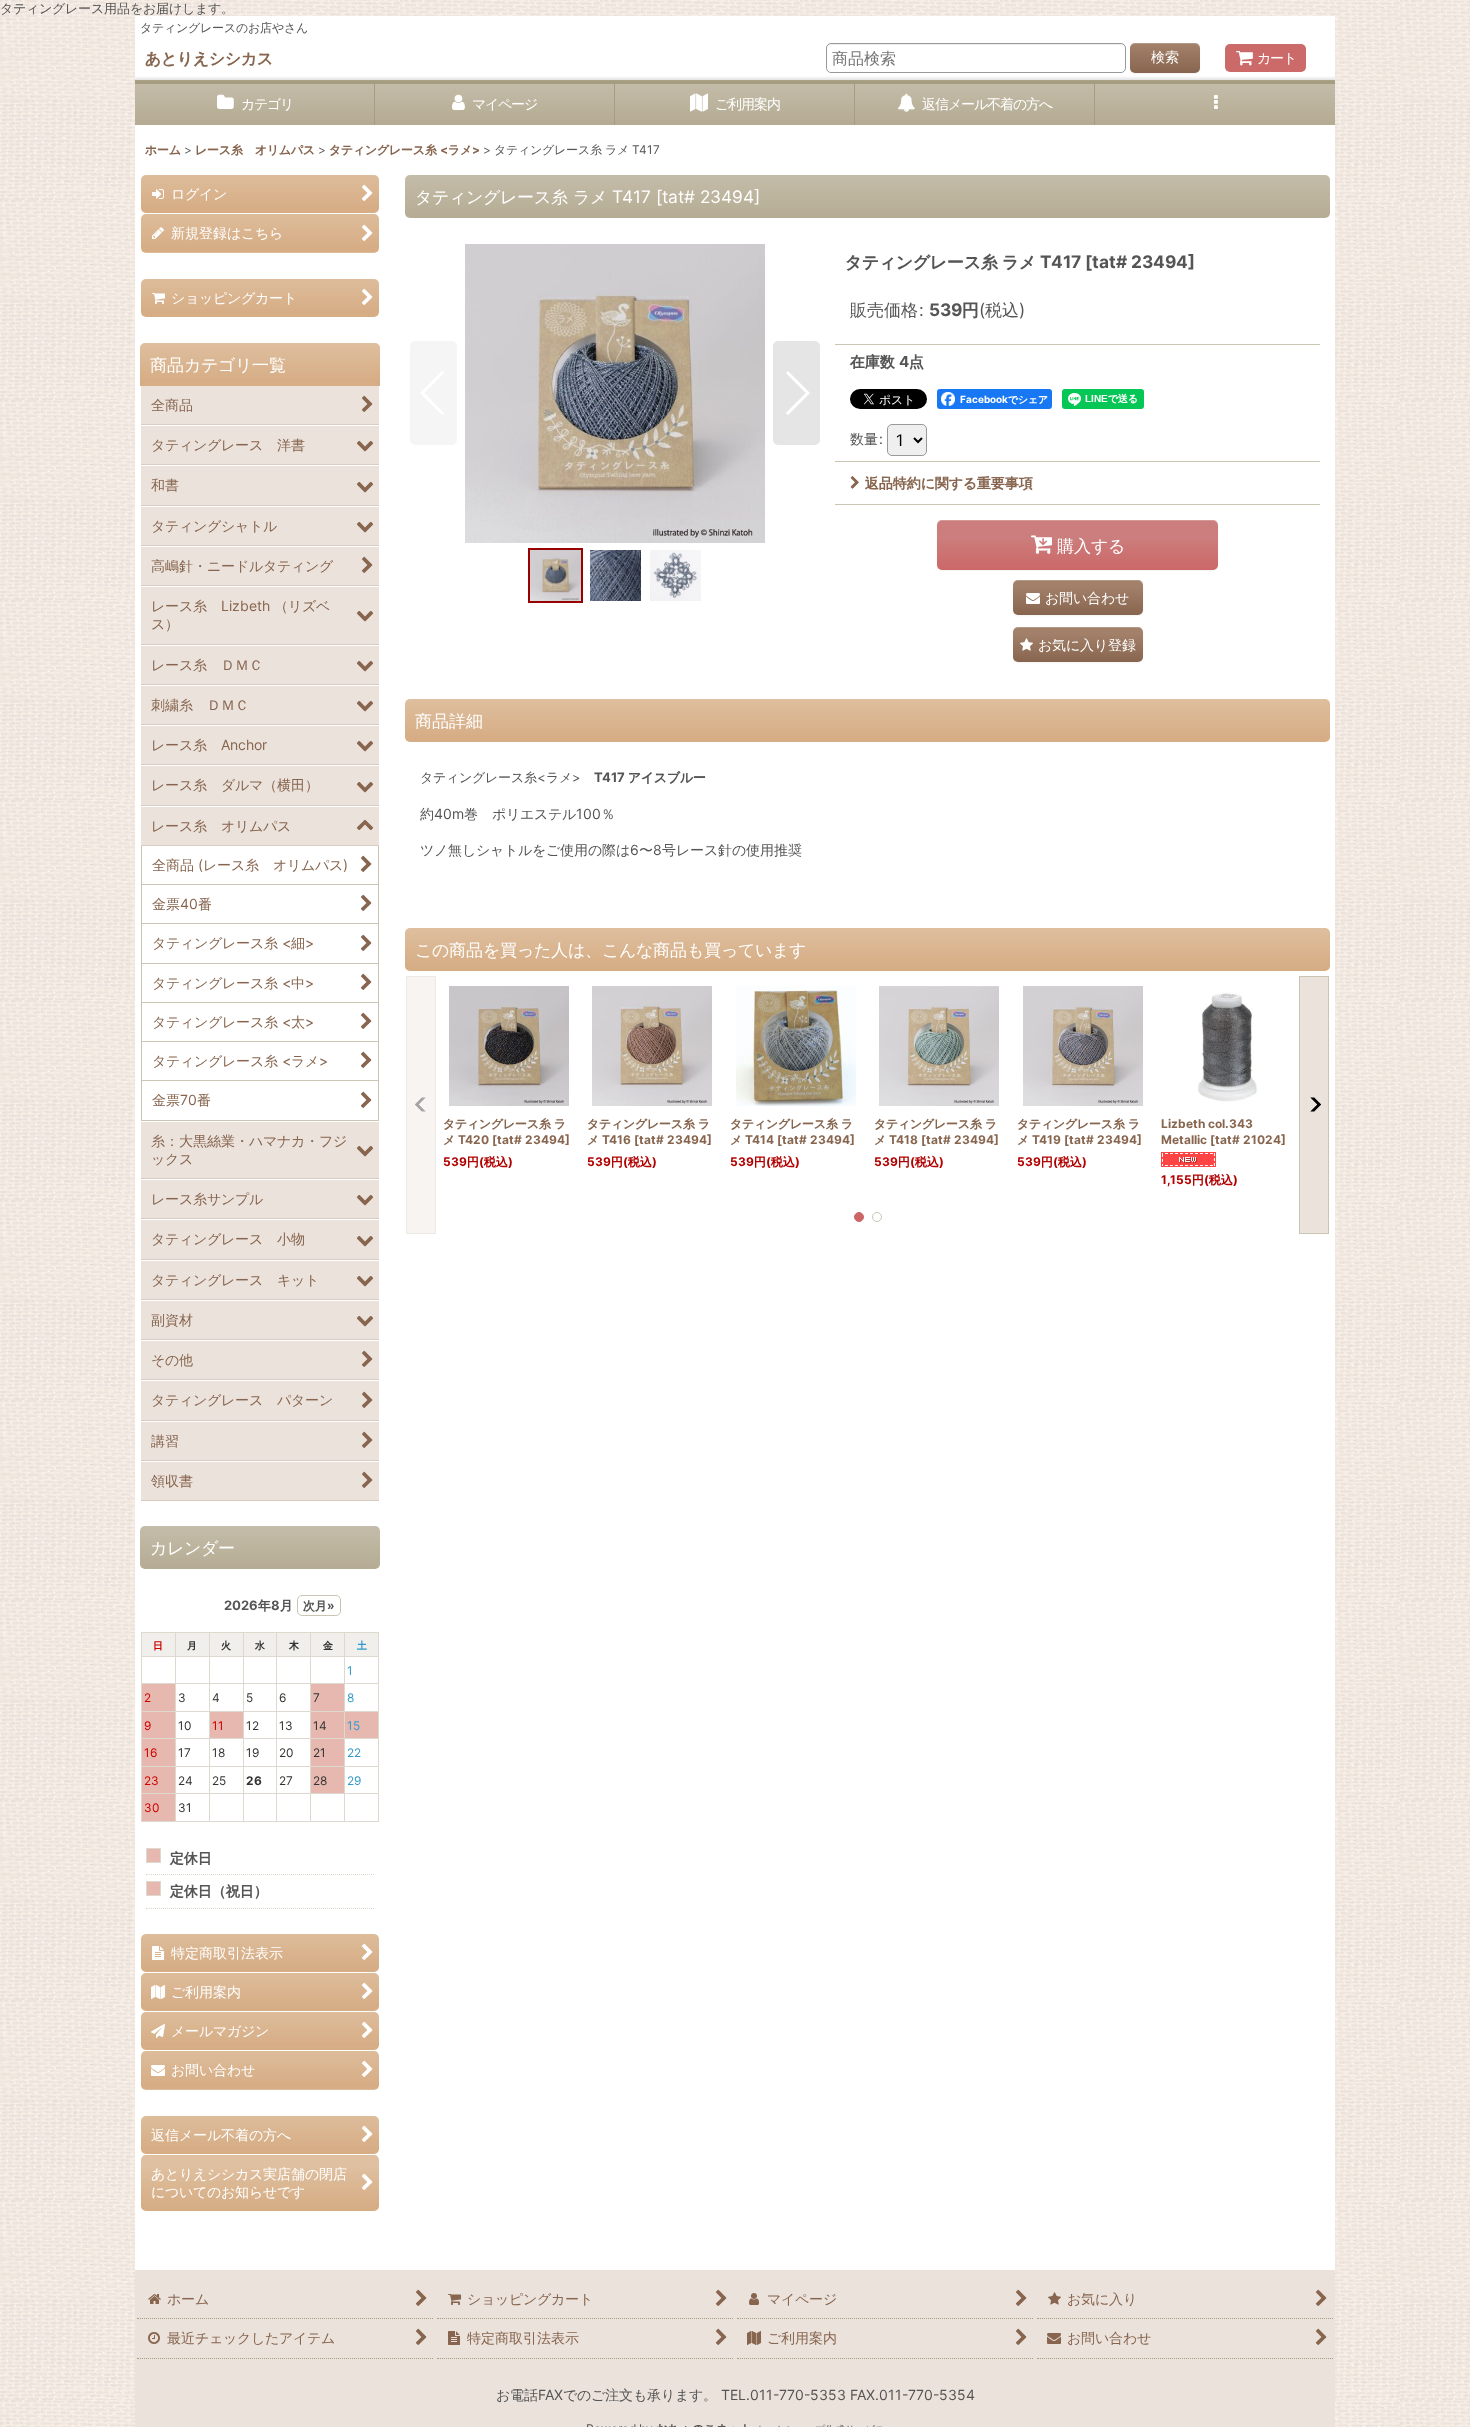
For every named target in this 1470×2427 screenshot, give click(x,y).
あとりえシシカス (209, 58)
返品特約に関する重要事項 (949, 482)
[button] (1215, 104)
